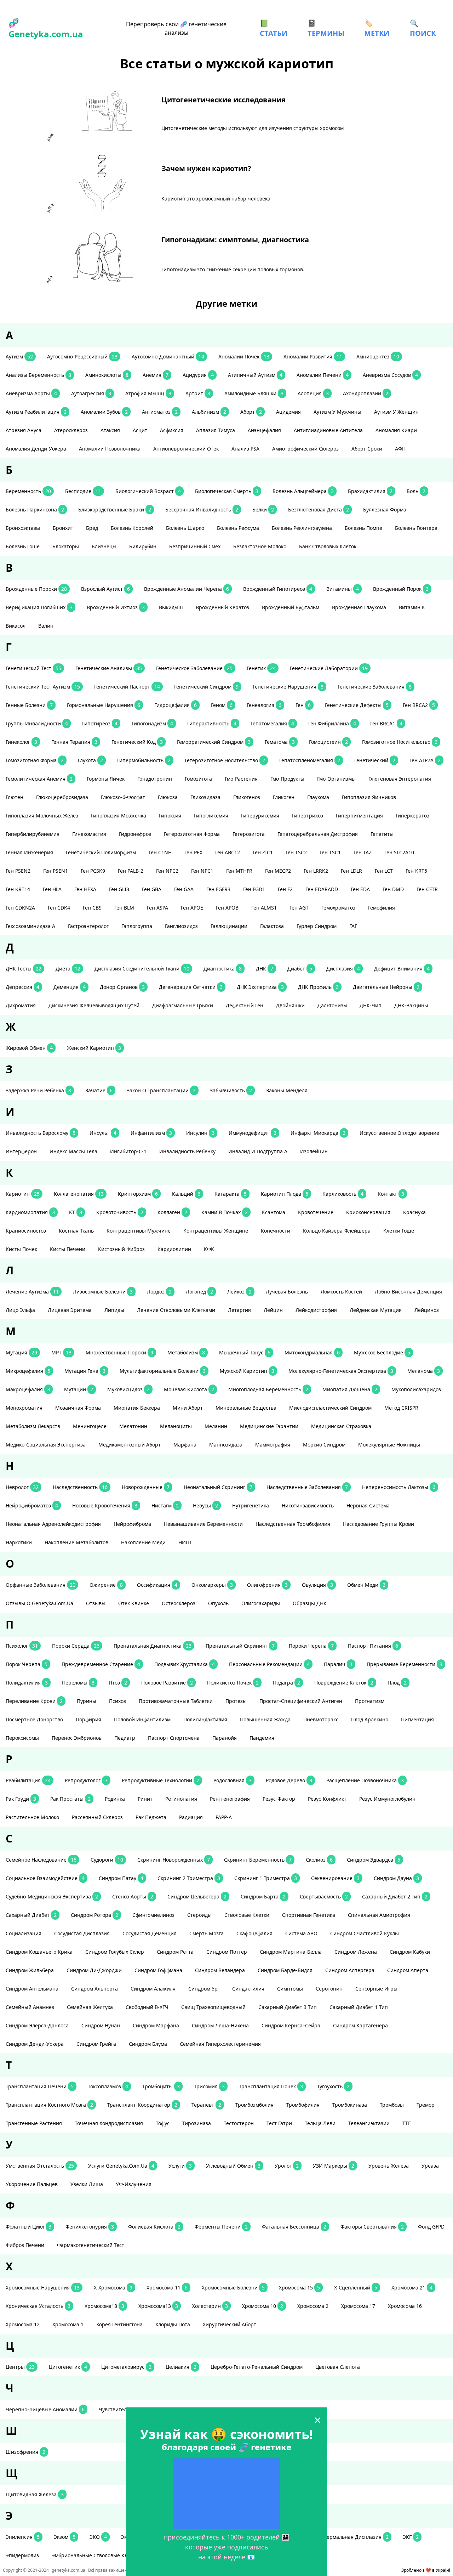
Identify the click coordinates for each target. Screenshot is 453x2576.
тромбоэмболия (254, 2105)
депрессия (22, 987)
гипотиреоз (100, 723)
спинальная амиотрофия (379, 1915)
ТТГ (406, 2123)
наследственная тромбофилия (293, 1524)
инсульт (103, 1133)
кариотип (23, 1194)
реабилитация (28, 1780)
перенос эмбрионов (77, 1738)
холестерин (210, 2306)
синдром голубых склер (115, 1952)
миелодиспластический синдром (330, 1408)
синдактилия (248, 1989)
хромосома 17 (358, 2306)
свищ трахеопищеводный (213, 2007)
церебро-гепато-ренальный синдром (257, 2367)
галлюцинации (229, 926)
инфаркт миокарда (318, 1133)
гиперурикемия (260, 816)
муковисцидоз (128, 1389)
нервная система (368, 1505)
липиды (114, 1310)
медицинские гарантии (269, 1426)
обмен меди (366, 1585)
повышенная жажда (265, 1719)
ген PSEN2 (18, 871)
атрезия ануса (24, 430)
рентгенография (230, 1799)
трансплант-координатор (142, 2105)
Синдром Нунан (101, 2025)
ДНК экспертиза (260, 987)
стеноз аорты (133, 1896)
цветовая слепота (338, 2367)
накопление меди (143, 1542)
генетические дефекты (357, 705)
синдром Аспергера (350, 1970)
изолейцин (314, 1151)
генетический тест (33, 668)
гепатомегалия (272, 723)
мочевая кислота (189, 1389)
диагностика (223, 969)
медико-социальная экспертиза (46, 1445)
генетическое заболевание (194, 668)
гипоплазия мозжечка (119, 816)
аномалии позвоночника (110, 449)
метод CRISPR (401, 1408)
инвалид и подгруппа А (258, 1151)
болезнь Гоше (23, 546)
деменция (70, 987)
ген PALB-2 (131, 871)
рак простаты (70, 1799)
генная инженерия (29, 852)
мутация (21, 1352)
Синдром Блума (148, 2044)
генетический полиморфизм (101, 852)
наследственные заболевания (307, 1487)
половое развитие (167, 1683)
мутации (79, 1389)
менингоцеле (90, 1426)
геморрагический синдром (214, 742)
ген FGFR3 (218, 889)
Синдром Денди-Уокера (35, 2044)
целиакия (181, 2367)
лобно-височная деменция (408, 1292)
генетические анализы (109, 668)
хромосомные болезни (233, 2288)
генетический (375, 760)
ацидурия (198, 375)
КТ (76, 1212)
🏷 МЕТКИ (377, 28)
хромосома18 (104, 2306)
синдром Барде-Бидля (285, 1970)
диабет (300, 969)
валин (46, 626)
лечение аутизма (32, 1292)
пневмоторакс (321, 1719)
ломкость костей (341, 1292)
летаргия (239, 1310)
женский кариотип (94, 1048)
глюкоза (168, 797)
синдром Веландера (220, 1970)
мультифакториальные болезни (163, 1371)
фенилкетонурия (90, 2227)
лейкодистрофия (316, 1310)
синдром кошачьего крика (39, 1952)
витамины (343, 589)
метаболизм (186, 1352)
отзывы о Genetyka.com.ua (39, 1603)
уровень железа (389, 2166)
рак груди (21, 1799)
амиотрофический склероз (305, 449)
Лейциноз (427, 1310)
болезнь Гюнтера (416, 528)
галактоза (272, 926)
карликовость (343, 1194)
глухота (90, 760)
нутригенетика (251, 1505)
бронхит (63, 528)
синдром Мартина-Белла (291, 1952)
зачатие (99, 1090)
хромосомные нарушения (43, 2288)
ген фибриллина (332, 723)
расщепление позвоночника (365, 1780)
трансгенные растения (34, 2123)
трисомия (209, 2086)
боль (416, 491)
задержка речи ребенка (38, 1090)
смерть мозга (207, 1933)
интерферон (21, 1151)
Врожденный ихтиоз (116, 607)
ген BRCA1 (386, 723)
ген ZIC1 (263, 852)
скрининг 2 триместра (189, 1878)
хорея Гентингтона (119, 2324)
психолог (22, 1646)
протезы (236, 1701)
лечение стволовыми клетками (176, 1310)
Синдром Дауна (396, 1878)
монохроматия (24, 1408)
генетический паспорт (127, 687)
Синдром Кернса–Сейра (291, 2025)
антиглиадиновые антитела (328, 430)
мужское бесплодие (382, 1352)
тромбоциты (161, 2086)
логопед (199, 1292)
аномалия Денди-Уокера (36, 449)
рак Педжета (151, 1817)
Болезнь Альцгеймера (303, 491)
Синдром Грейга (96, 2044)
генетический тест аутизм (43, 687)
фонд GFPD (431, 2227)
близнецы (104, 546)
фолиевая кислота (154, 2227)
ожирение (106, 1585)
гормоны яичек (106, 779)
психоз (117, 1701)
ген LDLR (351, 871)
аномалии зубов (104, 412)
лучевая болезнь (287, 1292)
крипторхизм (138, 1194)
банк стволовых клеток (328, 546)
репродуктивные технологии (160, 1780)
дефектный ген (245, 1005)
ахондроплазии (366, 393)
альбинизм (209, 412)
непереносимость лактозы (399, 1487)
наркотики (19, 1542)
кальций (186, 1194)
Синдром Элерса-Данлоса (37, 2025)
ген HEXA (85, 889)
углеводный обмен (233, 2166)
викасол (16, 626)
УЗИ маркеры (334, 2166)
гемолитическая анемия (39, 779)
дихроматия (21, 1005)
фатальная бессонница (294, 2227)
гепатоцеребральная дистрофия (318, 834)
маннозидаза (226, 1445)
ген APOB (227, 908)
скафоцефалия (254, 1933)
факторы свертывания (372, 2227)
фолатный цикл (28, 2227)
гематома (280, 742)
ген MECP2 (278, 871)
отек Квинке (134, 1603)
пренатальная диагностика (153, 1646)
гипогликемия (211, 816)
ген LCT (384, 871)
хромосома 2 (313, 2306)
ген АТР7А (425, 760)
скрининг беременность (258, 1860)
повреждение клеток (344, 1683)
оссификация (157, 1585)
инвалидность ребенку (187, 1151)
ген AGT (299, 908)
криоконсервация (368, 1212)
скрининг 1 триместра (266, 1878)
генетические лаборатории (329, 668)
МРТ (61, 1352)
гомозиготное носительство (400, 742)
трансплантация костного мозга (49, 2105)
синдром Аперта (408, 1970)
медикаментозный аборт (130, 1445)
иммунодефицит (253, 1133)
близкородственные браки (115, 509)
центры (20, 2367)
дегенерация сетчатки (191, 987)
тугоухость (333, 2086)
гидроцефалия (176, 705)
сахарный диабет (31, 1915)
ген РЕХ (193, 852)
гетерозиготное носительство (225, 760)
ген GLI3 (119, 889)
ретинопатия (181, 1799)
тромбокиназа (350, 2105)
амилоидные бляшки (254, 393)
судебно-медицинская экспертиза (52, 1896)
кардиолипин (174, 1249)
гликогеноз (247, 797)
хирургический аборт (230, 2324)
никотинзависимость (308, 1505)
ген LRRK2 (316, 871)
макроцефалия (28, 1389)
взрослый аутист (105, 589)
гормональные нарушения (104, 705)
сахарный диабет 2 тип (395, 1896)
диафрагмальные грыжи (183, 1005)
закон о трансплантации (161, 1090)
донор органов (122, 987)
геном (222, 705)
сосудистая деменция (150, 1933)
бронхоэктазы (23, 528)
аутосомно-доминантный (168, 356)
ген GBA (152, 889)
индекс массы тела (73, 1151)
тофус (163, 2123)
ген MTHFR (239, 871)
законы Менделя (287, 1090)
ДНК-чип (371, 1005)
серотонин (329, 1989)
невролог (22, 1487)
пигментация (417, 1719)
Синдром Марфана (156, 2025)
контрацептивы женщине (216, 1231)
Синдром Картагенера (360, 2025)
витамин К (412, 607)
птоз (118, 1683)
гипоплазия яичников (369, 797)
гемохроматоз (338, 908)
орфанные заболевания (41, 1585)
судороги (107, 1860)
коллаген (172, 1212)
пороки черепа (311, 1646)
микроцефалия (28, 1371)
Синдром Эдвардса (374, 1860)
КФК (209, 1249)
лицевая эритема (70, 1310)
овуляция (317, 1585)
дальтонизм (332, 1005)
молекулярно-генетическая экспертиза (341, 1371)
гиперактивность (212, 723)
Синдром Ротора (94, 1915)
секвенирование (335, 1878)
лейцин (273, 1310)
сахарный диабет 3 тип (288, 2007)
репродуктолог (86, 1780)
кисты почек (21, 1249)
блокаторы (66, 546)
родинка (115, 1799)
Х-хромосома (113, 2288)
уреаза (430, 2166)
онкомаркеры (212, 1585)
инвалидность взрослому (41, 1133)
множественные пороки (119, 1352)
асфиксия (172, 430)
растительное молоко (32, 1817)
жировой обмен (29, 1048)
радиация (191, 1817)
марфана (185, 1445)
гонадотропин (155, 779)
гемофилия (382, 908)
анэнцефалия (264, 430)
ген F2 (285, 889)
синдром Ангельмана (32, 1989)
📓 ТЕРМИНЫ (326, 28)
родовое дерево (289, 1780)
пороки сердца (76, 1646)
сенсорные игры (376, 1989)
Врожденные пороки (36, 589)
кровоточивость (120, 1212)
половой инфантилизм (142, 1719)
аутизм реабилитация (36, 412)
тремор (426, 2105)
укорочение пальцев (32, 2184)
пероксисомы (22, 1738)
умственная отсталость (40, 2166)
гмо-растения (241, 779)
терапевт (206, 2105)
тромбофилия (303, 2105)
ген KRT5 (416, 871)
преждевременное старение (101, 1664)
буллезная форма (385, 509)
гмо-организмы (336, 779)
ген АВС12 (228, 852)
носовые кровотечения (105, 1505)
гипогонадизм (152, 723)
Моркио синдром (324, 1445)
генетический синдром (206, 687)
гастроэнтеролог (88, 926)
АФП (400, 449)
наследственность (80, 1487)
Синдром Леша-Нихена (220, 2025)
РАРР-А (224, 1817)
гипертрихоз (308, 816)
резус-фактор (279, 1799)
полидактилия (27, 1683)
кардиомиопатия (30, 1212)
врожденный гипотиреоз (278, 589)
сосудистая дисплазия (82, 1933)
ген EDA (360, 889)
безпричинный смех (195, 546)
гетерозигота (249, 834)
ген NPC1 (202, 871)
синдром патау (121, 1878)
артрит (198, 393)
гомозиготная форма (35, 760)
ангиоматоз (160, 412)
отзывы (96, 1603)
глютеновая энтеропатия (400, 779)
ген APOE (192, 908)
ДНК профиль (318, 987)
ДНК (265, 969)
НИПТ (185, 1542)
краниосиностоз (26, 1231)
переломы (78, 1683)
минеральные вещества (246, 1408)
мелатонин (133, 1426)
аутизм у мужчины (337, 412)
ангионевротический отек (186, 449)
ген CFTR (427, 889)
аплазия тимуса (216, 430)
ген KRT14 (18, 889)
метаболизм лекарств (33, 1426)
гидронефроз (135, 834)
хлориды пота (173, 2324)
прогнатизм (370, 1701)
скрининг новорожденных (174, 1860)
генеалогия (264, 705)
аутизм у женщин (396, 412)
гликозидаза (205, 797)
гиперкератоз (412, 816)
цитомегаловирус (126, 2367)
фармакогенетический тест (91, 2245)
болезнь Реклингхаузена (302, 528)
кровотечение (316, 1212)
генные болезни (29, 705)
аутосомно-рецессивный (82, 356)
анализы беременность (38, 375)
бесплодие (83, 491)
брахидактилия (370, 491)
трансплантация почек (271, 2086)
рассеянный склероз (97, 1817)
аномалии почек (244, 356)
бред (92, 528)
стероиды (199, 1915)
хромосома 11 (167, 2288)
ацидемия (288, 412)
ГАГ (353, 926)
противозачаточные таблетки (176, 1701)
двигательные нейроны (386, 987)
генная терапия (74, 742)
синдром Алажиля (153, 1989)
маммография (273, 1445)
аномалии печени (323, 375)
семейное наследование (41, 1860)
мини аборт (188, 1408)
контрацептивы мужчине (139, 1231)
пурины (87, 1701)
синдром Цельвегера (197, 1896)
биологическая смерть (227, 491)
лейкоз (239, 1292)
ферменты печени (221, 2227)
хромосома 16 (405, 2306)
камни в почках (225, 1212)
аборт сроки (367, 449)
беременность (28, 491)
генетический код (137, 742)
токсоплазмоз (108, 2086)
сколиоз (319, 1860)
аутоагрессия (91, 393)
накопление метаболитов (76, 1542)
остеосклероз (179, 1603)
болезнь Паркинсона (35, 509)
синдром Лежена (356, 1952)
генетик (261, 668)
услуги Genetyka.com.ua (121, 2166)
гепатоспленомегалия (310, 760)
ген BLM (124, 908)
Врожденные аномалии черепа (187, 589)
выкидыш (171, 607)
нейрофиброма (132, 1524)
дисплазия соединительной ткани (142, 969)
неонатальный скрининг (218, 1487)
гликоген (284, 797)
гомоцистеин (328, 742)
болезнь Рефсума (238, 528)
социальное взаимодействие (45, 1878)
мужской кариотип (247, 1371)
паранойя (225, 1738)
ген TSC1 (330, 852)
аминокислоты (107, 375)
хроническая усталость (38, 2306)
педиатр (125, 1738)
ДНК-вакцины (411, 1005)
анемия (156, 375)
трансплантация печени (40, 2086)
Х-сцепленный (356, 2288)
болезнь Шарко (185, 528)
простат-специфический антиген (301, 1701)
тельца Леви (320, 2123)
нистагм (165, 1505)
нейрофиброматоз (32, 1505)
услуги (180, 2166)
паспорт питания (373, 1646)
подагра (286, 1683)
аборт (251, 412)
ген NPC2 (167, 871)
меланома (424, 1371)
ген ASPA (157, 908)
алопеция (313, 393)
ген (303, 705)
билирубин (143, 546)
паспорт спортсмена (174, 1738)
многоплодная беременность (268, 1389)
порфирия (88, 1719)
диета (68, 969)
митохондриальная (312, 1352)
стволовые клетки (247, 1915)
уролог (287, 2166)
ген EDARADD (322, 889)
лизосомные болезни (103, 1292)
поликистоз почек (233, 1683)
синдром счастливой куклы (365, 1933)
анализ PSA (245, 449)
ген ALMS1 (264, 908)
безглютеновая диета (319, 509)
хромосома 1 (68, 2324)
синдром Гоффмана (158, 1970)
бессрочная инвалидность (202, 509)
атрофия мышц (148, 393)
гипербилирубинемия (33, 834)
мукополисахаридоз (416, 1389)
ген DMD (393, 889)
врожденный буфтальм (291, 607)
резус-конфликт (327, 1799)
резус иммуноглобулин (387, 1799)
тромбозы (392, 2105)
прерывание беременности (405, 1664)
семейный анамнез (30, 2007)
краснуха (414, 1212)
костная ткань (76, 1231)
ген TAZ (363, 852)
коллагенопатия (79, 1194)
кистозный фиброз (121, 1249)
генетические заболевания (375, 687)
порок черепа (27, 1664)
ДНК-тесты (24, 969)
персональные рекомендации (269, 1664)
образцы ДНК (310, 1603)
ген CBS (92, 908)
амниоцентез (378, 356)
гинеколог (21, 742)
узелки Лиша (87, 2184)
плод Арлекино (370, 1719)
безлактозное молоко (260, 546)
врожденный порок (401, 589)
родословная (233, 1780)
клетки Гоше (399, 1231)
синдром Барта (263, 1896)
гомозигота (198, 779)
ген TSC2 (296, 852)
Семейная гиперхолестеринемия (220, 2044)
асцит (140, 430)
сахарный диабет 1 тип (359, 2007)
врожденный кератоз (222, 607)
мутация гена (85, 1371)
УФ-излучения (134, 2184)
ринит (145, 1799)
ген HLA (52, 889)
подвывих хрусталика (185, 1664)
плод (397, 1683)
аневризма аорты (31, 393)
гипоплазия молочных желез (42, 816)
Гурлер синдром (317, 926)
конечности (276, 1231)
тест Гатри (279, 2123)
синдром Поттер (227, 1952)
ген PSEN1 (56, 871)
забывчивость (231, 1090)
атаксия (110, 430)
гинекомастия (89, 834)
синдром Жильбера (30, 1970)
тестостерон (239, 2123)
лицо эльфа (20, 1310)
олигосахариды (261, 1603)
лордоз (159, 1292)
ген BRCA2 (419, 705)
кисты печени (68, 1249)
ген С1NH (160, 852)
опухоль (218, 1603)
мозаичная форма (78, 1408)
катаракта (231, 1194)
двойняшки (290, 1005)
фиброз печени (25, 2245)
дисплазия (343, 969)
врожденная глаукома (359, 607)
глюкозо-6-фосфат (123, 797)
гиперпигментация (359, 816)
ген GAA (184, 889)
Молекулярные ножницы (389, 1445)
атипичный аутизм (255, 375)
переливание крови (34, 1701)
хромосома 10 (263, 2306)
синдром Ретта (175, 1952)
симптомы (290, 1989)
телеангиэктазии (369, 2123)
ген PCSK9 (93, 871)
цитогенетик (68, 2367)
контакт (391, 1194)
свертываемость (324, 1896)
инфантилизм (151, 1133)
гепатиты (382, 834)
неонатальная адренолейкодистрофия (53, 1524)
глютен (15, 797)
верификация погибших (39, 607)
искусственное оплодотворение (399, 1133)
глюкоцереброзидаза (62, 797)
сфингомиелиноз (153, 1915)
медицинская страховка (341, 1426)
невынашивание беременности (203, 1524)
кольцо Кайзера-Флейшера (337, 1231)
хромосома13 (158, 2306)
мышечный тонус (245, 1352)
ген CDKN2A (20, 908)
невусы (205, 1505)
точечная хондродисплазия (109, 2123)
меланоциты (176, 1426)
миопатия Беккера (137, 1408)
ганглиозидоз (181, 926)
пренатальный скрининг (240, 1646)
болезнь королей (132, 528)
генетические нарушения (288, 687)
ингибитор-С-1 (128, 1151)
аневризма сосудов (390, 375)
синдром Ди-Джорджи (94, 1970)
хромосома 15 (299, 2288)
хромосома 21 (412, 2288)
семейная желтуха (90, 2007)
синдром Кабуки (410, 1952)
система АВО (301, 1933)
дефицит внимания (402, 969)
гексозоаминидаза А (30, 926)
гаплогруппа (137, 926)
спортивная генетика (309, 1915)
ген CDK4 (59, 908)
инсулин (200, 1133)
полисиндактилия (205, 1719)
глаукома (318, 797)
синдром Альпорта (94, 1989)
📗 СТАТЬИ (274, 28)
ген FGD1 (254, 889)
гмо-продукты (287, 779)
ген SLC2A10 (399, 852)
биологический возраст (148, 491)
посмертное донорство (34, 1719)
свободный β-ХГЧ (147, 2007)
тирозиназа (197, 2123)
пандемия (262, 1738)
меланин (216, 1426)
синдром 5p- (204, 1989)
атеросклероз (71, 430)
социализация (24, 1933)
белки (263, 509)
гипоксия (170, 816)
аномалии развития (313, 356)
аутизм (19, 356)
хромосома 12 (23, 2324)
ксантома (274, 1212)
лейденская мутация (376, 1310)
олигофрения (267, 1585)
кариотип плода (285, 1194)
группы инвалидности (37, 723)
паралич (338, 1664)
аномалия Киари (396, 430)
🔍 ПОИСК (423, 28)
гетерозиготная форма (192, 834)
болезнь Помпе (363, 528)
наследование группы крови (379, 1524)
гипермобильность (144, 760)
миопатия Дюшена (350, 1389)
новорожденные (146, 1487)
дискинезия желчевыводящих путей (94, 1005)
